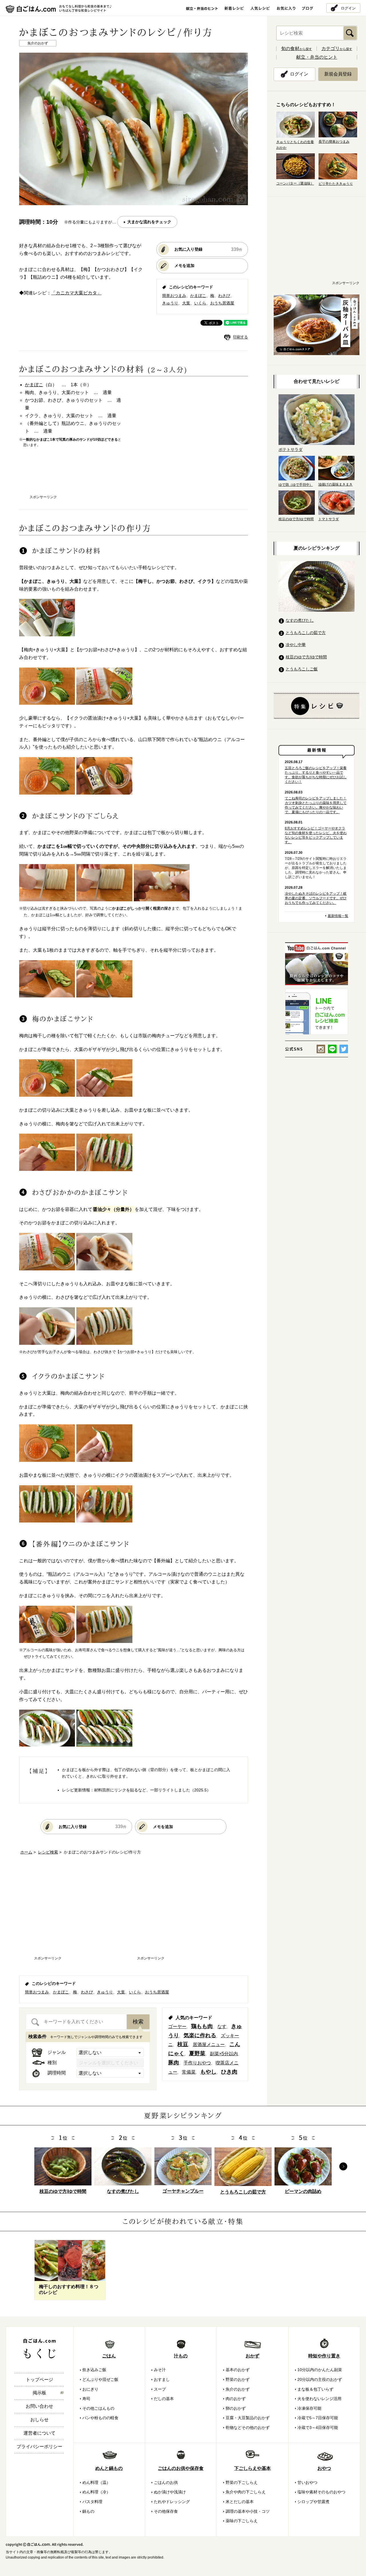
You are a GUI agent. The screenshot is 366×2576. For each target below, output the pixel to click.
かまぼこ (198, 296)
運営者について (39, 2433)
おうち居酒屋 (222, 303)
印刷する (240, 337)
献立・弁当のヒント (317, 57)
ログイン (348, 8)
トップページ (39, 2380)
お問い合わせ (39, 2406)
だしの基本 (164, 2399)
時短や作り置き (324, 2356)
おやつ (324, 2468)
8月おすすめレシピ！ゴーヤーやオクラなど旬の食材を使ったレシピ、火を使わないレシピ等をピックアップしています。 (316, 835)
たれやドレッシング (172, 2502)
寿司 (86, 2399)
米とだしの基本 (240, 2502)
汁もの (181, 2356)
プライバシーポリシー (39, 2447)
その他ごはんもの (98, 2408)
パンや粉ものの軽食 (100, 2418)
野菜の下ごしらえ (242, 2482)
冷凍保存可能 (309, 2408)
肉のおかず (236, 2399)
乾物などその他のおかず (248, 2428)
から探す (297, 49)
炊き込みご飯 (94, 2370)
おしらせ (39, 2420)
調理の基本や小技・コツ (248, 2511)
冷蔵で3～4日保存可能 (318, 2428)
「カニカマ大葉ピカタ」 (76, 293)
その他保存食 (166, 2511)
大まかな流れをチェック (149, 222)
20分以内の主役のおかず (320, 2379)
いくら (200, 303)
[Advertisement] (134, 476)
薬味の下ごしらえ (242, 2521)
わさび (224, 296)
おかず (252, 2356)
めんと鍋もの (109, 2468)
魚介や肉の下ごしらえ (246, 2492)
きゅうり (170, 303)
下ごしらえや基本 (252, 2468)
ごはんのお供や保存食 (181, 2468)
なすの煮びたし (300, 620)
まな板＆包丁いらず (315, 2389)
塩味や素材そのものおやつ (321, 2492)
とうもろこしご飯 (302, 669)
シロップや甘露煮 (313, 2502)
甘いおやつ (307, 2482)
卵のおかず (236, 2408)
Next (343, 2166)
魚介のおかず (238, 2389)
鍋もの (88, 2511)
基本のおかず (238, 2370)
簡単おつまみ (174, 296)
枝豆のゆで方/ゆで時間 (306, 657)
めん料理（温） (96, 2482)
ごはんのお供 (166, 2482)
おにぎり (90, 2389)
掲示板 (39, 2393)
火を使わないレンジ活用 (319, 2399)
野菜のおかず (238, 2379)
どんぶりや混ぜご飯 (100, 2379)
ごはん (109, 2356)
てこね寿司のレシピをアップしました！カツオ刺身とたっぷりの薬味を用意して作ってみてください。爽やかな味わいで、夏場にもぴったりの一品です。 (316, 805)
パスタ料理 (92, 2502)
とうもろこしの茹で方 (306, 633)
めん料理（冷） (96, 2492)
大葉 (186, 303)
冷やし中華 (296, 645)
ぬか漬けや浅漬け (170, 2492)
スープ (160, 2389)
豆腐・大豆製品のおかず (248, 2418)
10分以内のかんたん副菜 (320, 2370)
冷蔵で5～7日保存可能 (318, 2418)
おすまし (162, 2379)
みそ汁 (160, 2370)
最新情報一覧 (338, 916)
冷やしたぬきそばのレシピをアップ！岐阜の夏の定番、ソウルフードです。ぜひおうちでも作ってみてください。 (316, 898)
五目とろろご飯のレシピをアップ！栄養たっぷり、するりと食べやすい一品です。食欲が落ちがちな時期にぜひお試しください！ (316, 775)
